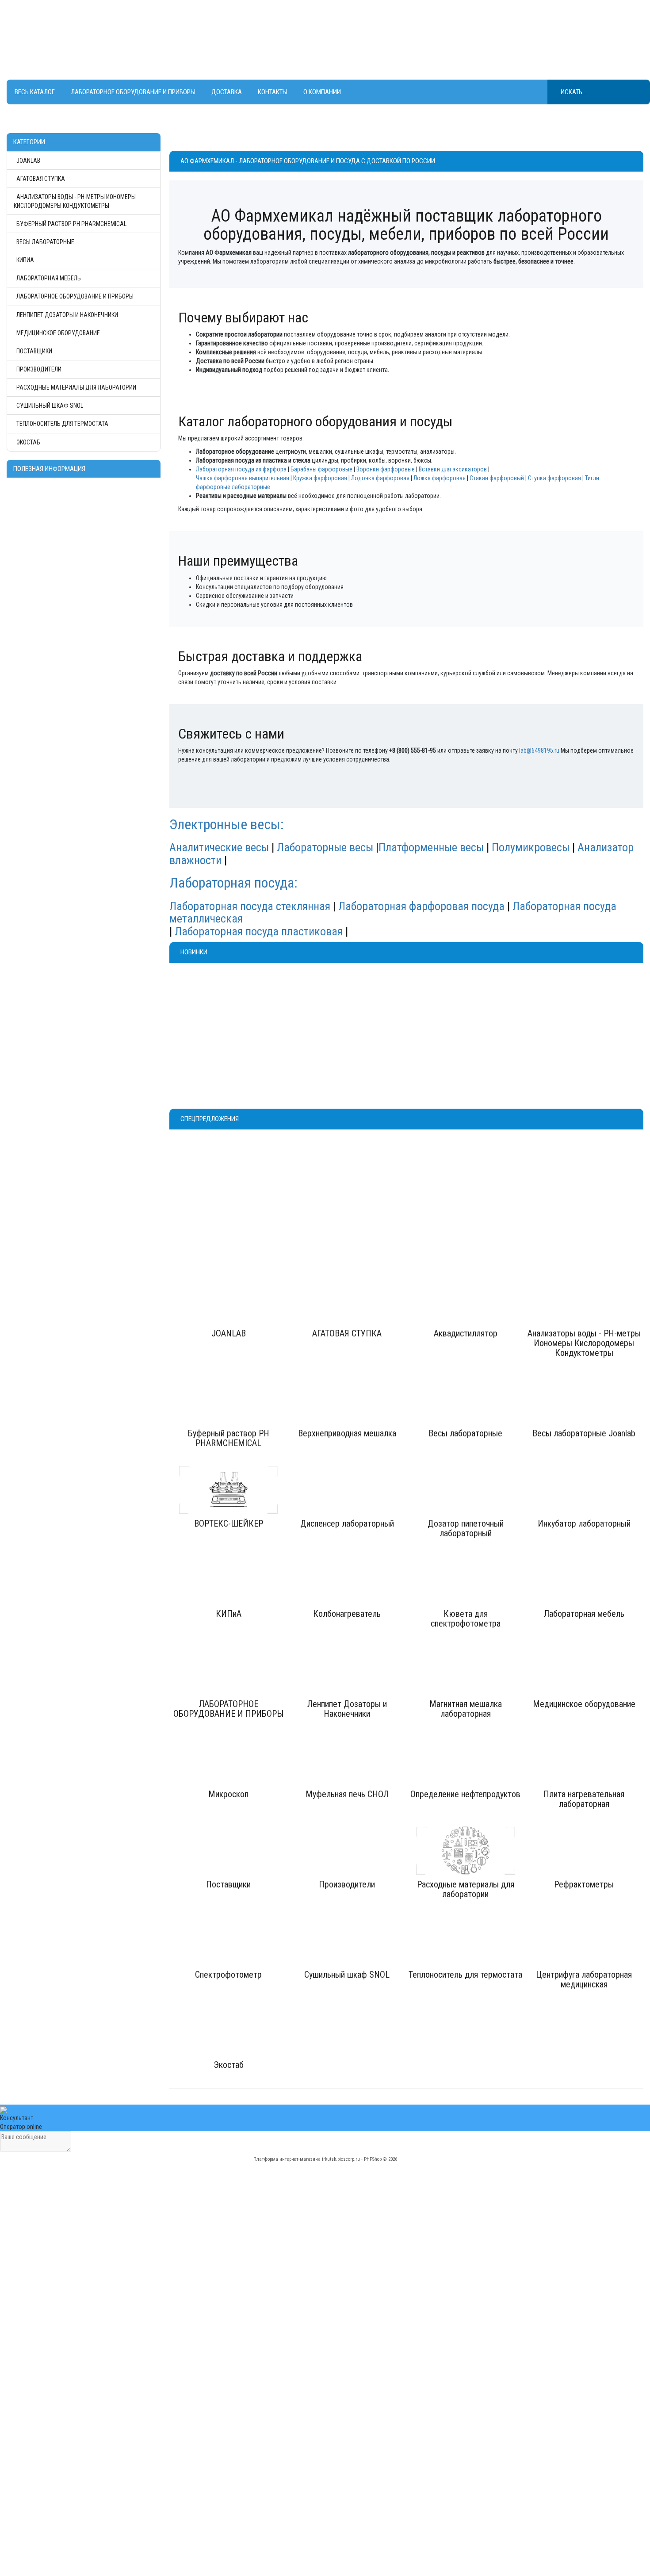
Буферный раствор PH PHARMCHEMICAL (71, 224)
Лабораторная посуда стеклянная (250, 906)
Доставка (227, 92)
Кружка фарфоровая (320, 478)
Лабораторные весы (325, 847)
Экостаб (28, 442)
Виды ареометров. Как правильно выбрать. (70, 2527)
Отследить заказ (194, 2465)
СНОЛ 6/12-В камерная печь (459, 1174)
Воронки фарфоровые (386, 469)
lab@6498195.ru (539, 750)
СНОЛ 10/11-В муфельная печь (460, 1000)
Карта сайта (347, 2492)
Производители (39, 369)
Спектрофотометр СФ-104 (413, 1170)
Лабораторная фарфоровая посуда (421, 906)
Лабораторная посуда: (233, 883)
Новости (343, 2474)
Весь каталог (35, 92)
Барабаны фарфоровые (321, 469)
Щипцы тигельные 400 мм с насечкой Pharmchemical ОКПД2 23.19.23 (226, 1007)
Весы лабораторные (45, 242)
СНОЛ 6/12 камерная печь (572, 1000)
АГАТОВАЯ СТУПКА (41, 179)
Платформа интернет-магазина (287, 2159)
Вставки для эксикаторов (453, 469)
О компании (322, 92)
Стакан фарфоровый (497, 478)
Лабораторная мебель (49, 278)
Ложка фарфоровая (440, 478)
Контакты (273, 92)
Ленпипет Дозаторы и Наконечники (67, 315)
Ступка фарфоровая (554, 478)
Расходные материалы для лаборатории (76, 387)
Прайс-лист (346, 2465)
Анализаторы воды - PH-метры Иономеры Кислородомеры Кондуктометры (75, 201)
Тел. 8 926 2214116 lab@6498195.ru (304, 35)
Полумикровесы (531, 847)
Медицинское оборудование (58, 333)
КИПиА (25, 260)
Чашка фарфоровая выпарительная (243, 478)
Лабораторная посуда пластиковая (259, 931)
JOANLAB (28, 161)
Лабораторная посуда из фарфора (241, 469)
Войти (180, 2483)
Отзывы (342, 2483)
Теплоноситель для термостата (62, 424)
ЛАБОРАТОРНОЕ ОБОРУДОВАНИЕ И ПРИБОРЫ (133, 92)
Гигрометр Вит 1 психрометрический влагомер (344, 1004)
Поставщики (34, 351)
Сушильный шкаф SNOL (50, 406)
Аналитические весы (219, 847)
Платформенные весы (431, 847)
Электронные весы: (228, 824)
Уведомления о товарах (204, 2474)
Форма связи (349, 2500)
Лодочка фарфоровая (380, 478)
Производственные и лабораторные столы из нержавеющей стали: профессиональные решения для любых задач (85, 2545)
